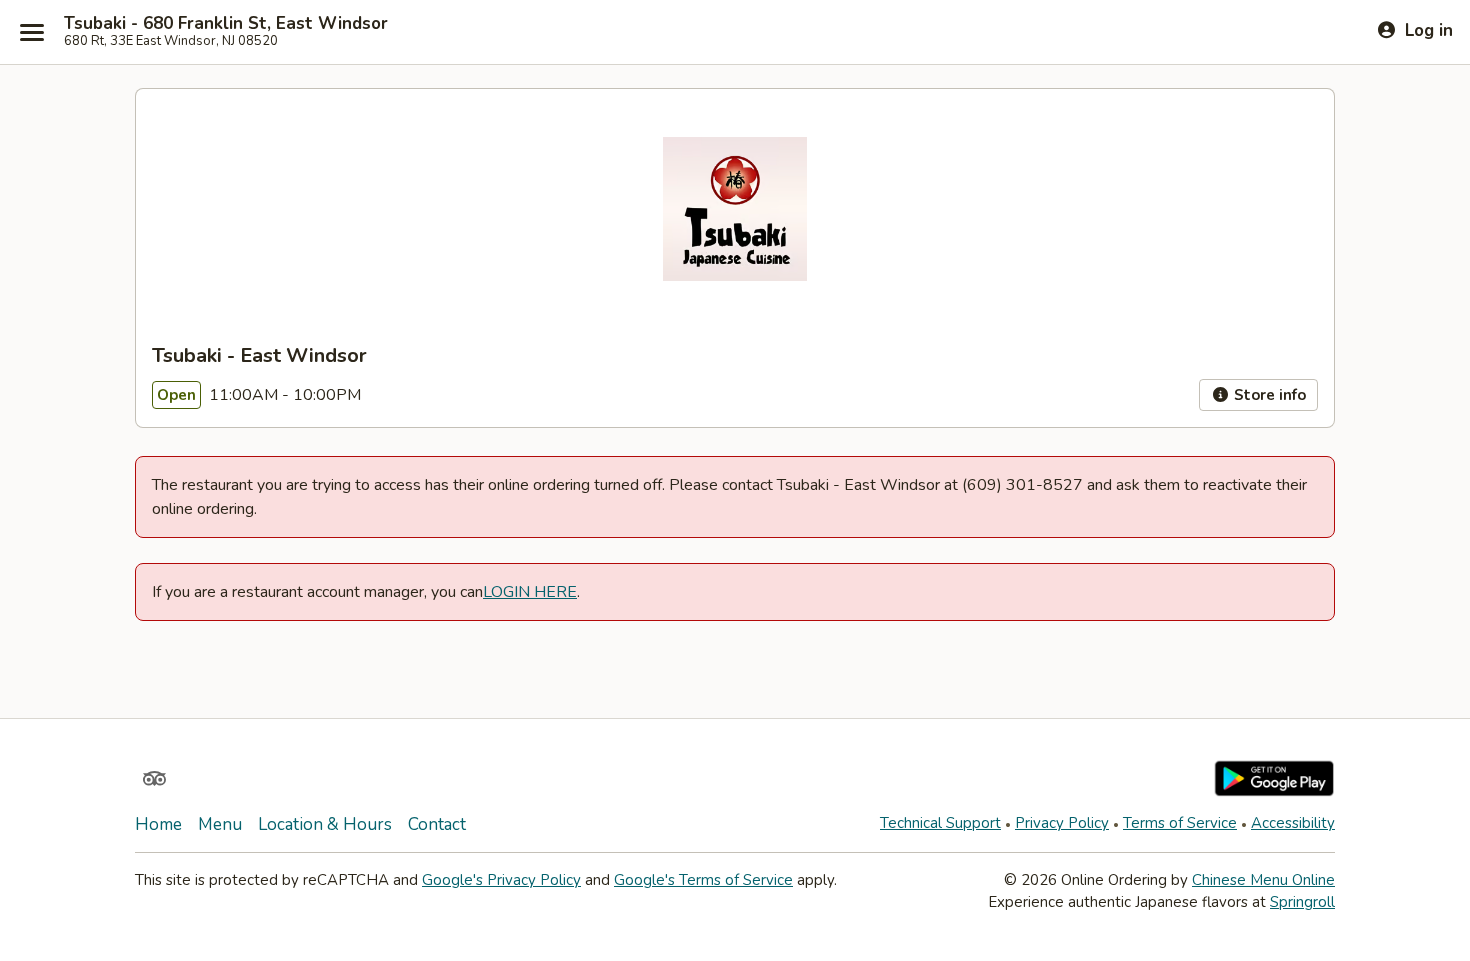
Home (158, 824)
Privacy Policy (1062, 823)
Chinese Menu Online (1263, 880)
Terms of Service (1180, 823)
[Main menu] (32, 32)
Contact (437, 824)
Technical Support (940, 823)
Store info (1268, 395)
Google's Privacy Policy (501, 880)
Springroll (1302, 902)
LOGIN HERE (530, 592)
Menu (220, 824)
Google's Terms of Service (703, 880)
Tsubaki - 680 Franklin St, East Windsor (226, 24)
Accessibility (1293, 823)
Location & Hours (325, 824)
